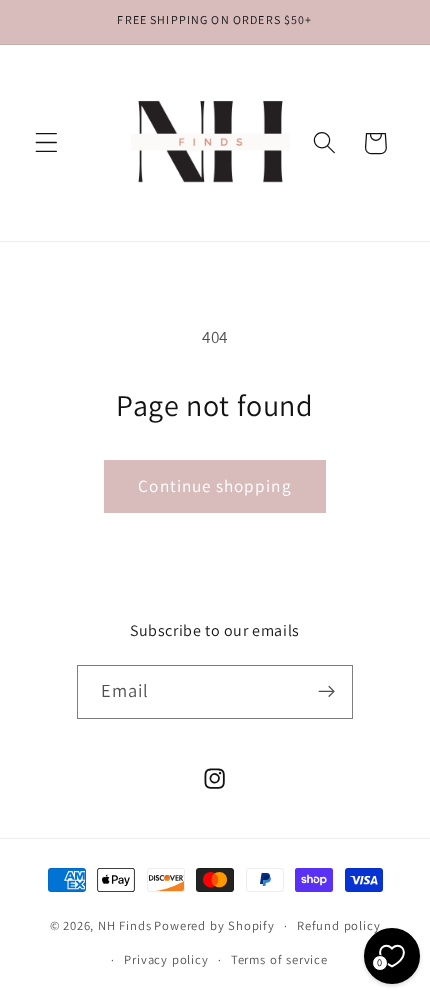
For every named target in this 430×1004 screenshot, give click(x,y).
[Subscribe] (327, 692)
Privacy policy (166, 959)
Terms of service (279, 959)
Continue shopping (215, 485)
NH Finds (124, 925)
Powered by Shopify (214, 925)
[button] (46, 143)
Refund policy (338, 925)
